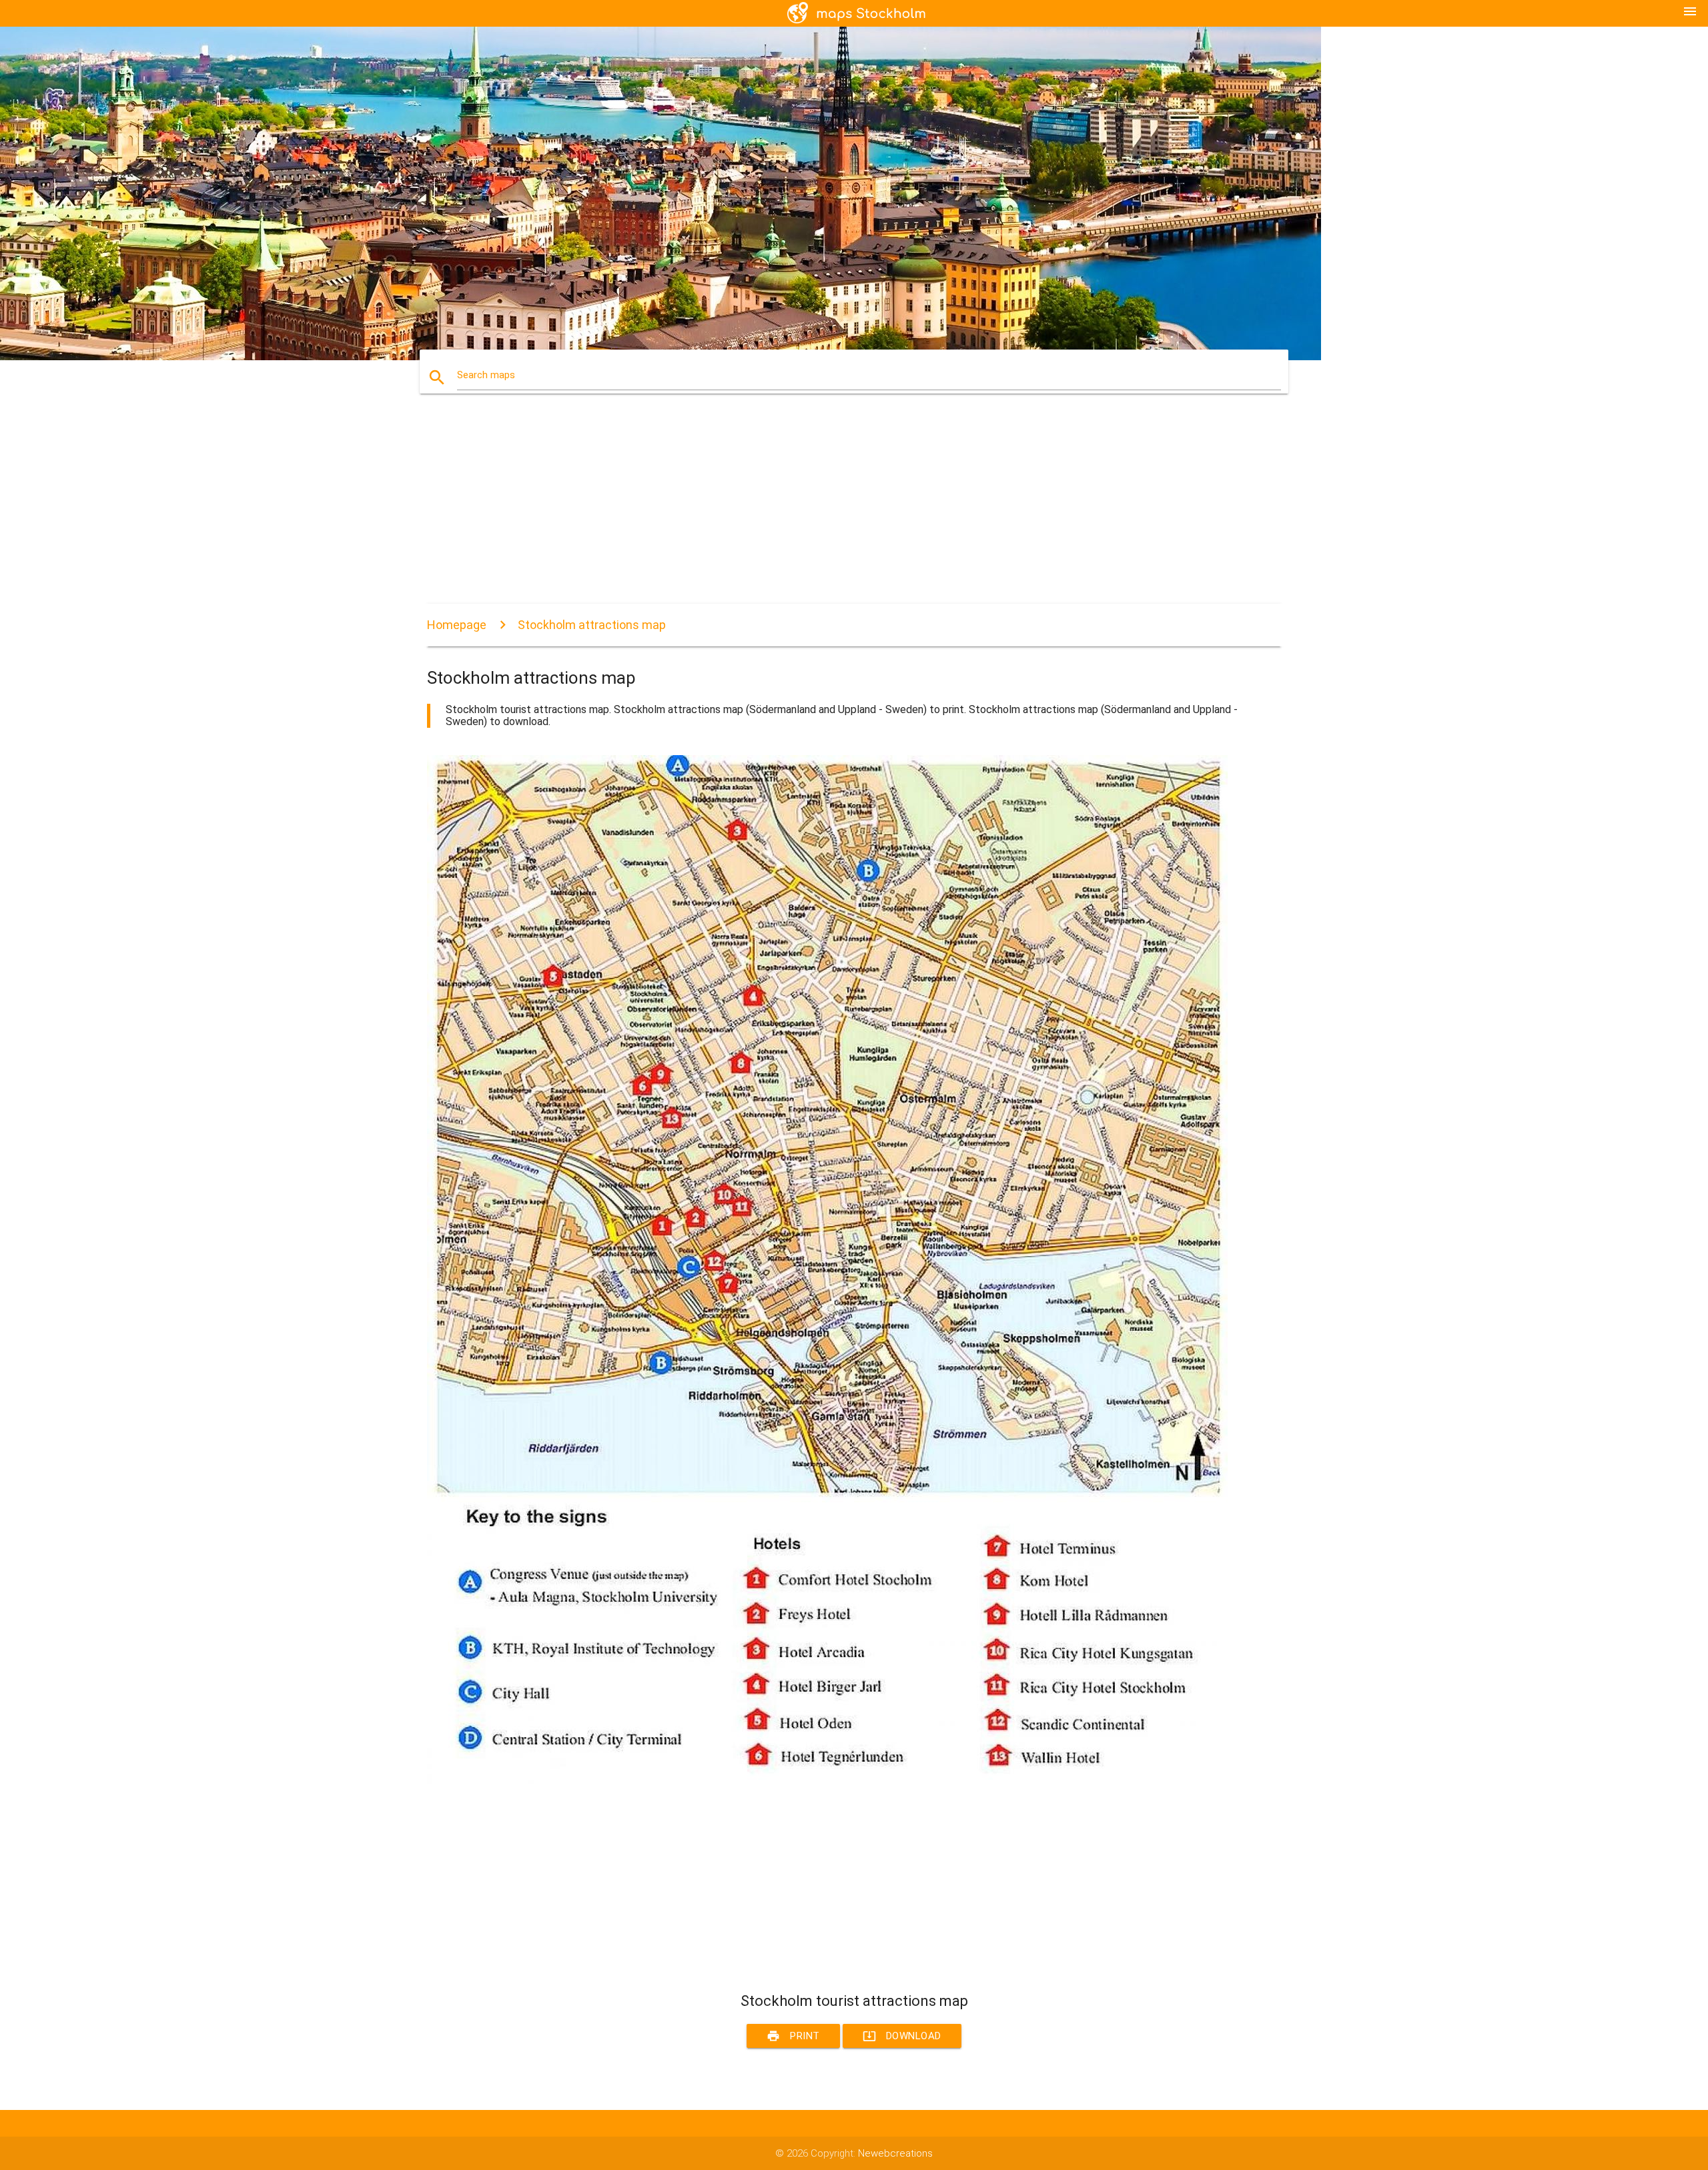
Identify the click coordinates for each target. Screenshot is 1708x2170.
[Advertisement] (827, 510)
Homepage (457, 625)
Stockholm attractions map (592, 625)
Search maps (486, 375)
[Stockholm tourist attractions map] (827, 1781)
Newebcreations (895, 2153)
